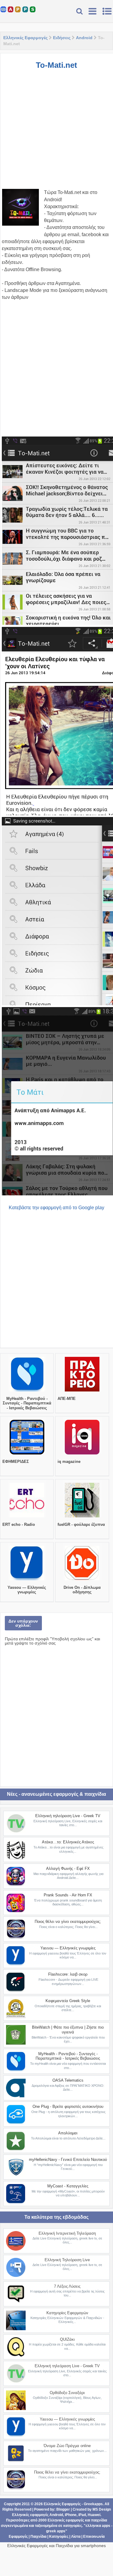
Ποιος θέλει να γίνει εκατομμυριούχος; (68, 1922)
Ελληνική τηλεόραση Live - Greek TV (68, 1816)
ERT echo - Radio (19, 1524)
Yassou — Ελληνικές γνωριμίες (27, 1590)
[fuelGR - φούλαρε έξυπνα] (82, 1517)
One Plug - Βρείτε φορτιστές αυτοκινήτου (68, 2106)
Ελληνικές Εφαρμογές (25, 38)
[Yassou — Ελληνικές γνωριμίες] (27, 1580)
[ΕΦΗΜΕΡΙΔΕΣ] (27, 1454)
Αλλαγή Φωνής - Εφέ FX (68, 1869)
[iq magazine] (82, 1454)
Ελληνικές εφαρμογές (66, 2520)
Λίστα (76, 2537)
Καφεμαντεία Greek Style (68, 2001)
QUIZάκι (67, 2339)
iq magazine (69, 1462)
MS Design (102, 2509)
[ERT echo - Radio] (27, 1517)
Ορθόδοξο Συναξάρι (67, 2393)
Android (84, 38)
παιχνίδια (99, 2520)
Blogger (63, 2509)
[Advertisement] (56, 132)
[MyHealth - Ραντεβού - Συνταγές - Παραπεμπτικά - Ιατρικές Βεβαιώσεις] (27, 1391)
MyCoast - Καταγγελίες (68, 2186)
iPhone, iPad (75, 2515)
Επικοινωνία (94, 2537)
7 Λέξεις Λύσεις (67, 2286)
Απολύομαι (68, 2133)
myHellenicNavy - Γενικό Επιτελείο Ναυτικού (68, 2160)
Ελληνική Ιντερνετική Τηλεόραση (67, 2233)
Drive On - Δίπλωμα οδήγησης (82, 1590)
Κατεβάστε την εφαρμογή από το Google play (56, 1208)
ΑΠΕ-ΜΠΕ (67, 1399)
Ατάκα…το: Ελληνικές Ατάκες (68, 1842)
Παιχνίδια (38, 2537)
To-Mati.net (56, 65)
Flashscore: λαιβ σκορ (68, 1974)
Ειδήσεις (62, 38)
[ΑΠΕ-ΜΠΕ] (82, 1391)
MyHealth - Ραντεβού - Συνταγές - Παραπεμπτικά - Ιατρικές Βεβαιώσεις (27, 1403)
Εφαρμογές (18, 2537)
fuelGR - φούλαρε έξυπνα (81, 1524)
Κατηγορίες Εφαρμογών (67, 2313)
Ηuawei (94, 2515)
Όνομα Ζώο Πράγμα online (67, 2446)
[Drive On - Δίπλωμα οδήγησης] (82, 1580)
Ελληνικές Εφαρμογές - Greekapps (73, 2504)
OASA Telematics (68, 2080)
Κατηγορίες (59, 2537)
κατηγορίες (73, 2526)
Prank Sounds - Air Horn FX (68, 1895)
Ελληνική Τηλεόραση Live (67, 2260)
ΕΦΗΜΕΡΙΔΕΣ (16, 1462)
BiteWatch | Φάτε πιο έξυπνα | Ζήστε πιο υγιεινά (68, 2030)
